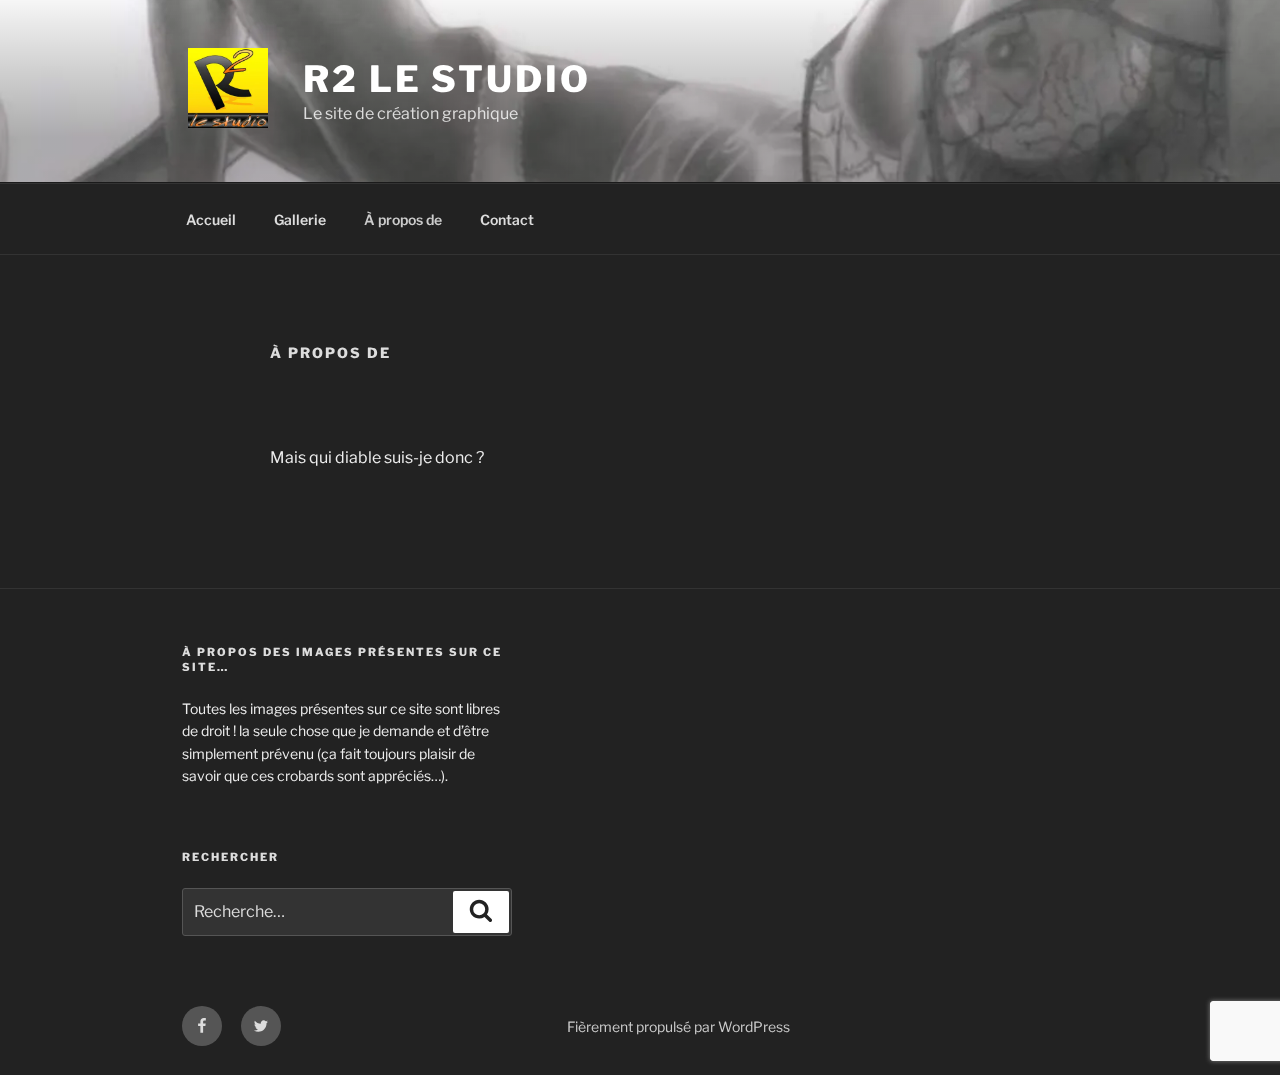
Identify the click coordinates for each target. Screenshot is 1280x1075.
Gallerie (300, 219)
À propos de (403, 219)
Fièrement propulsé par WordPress (678, 1026)
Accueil (211, 219)
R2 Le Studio (447, 79)
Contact (507, 219)
